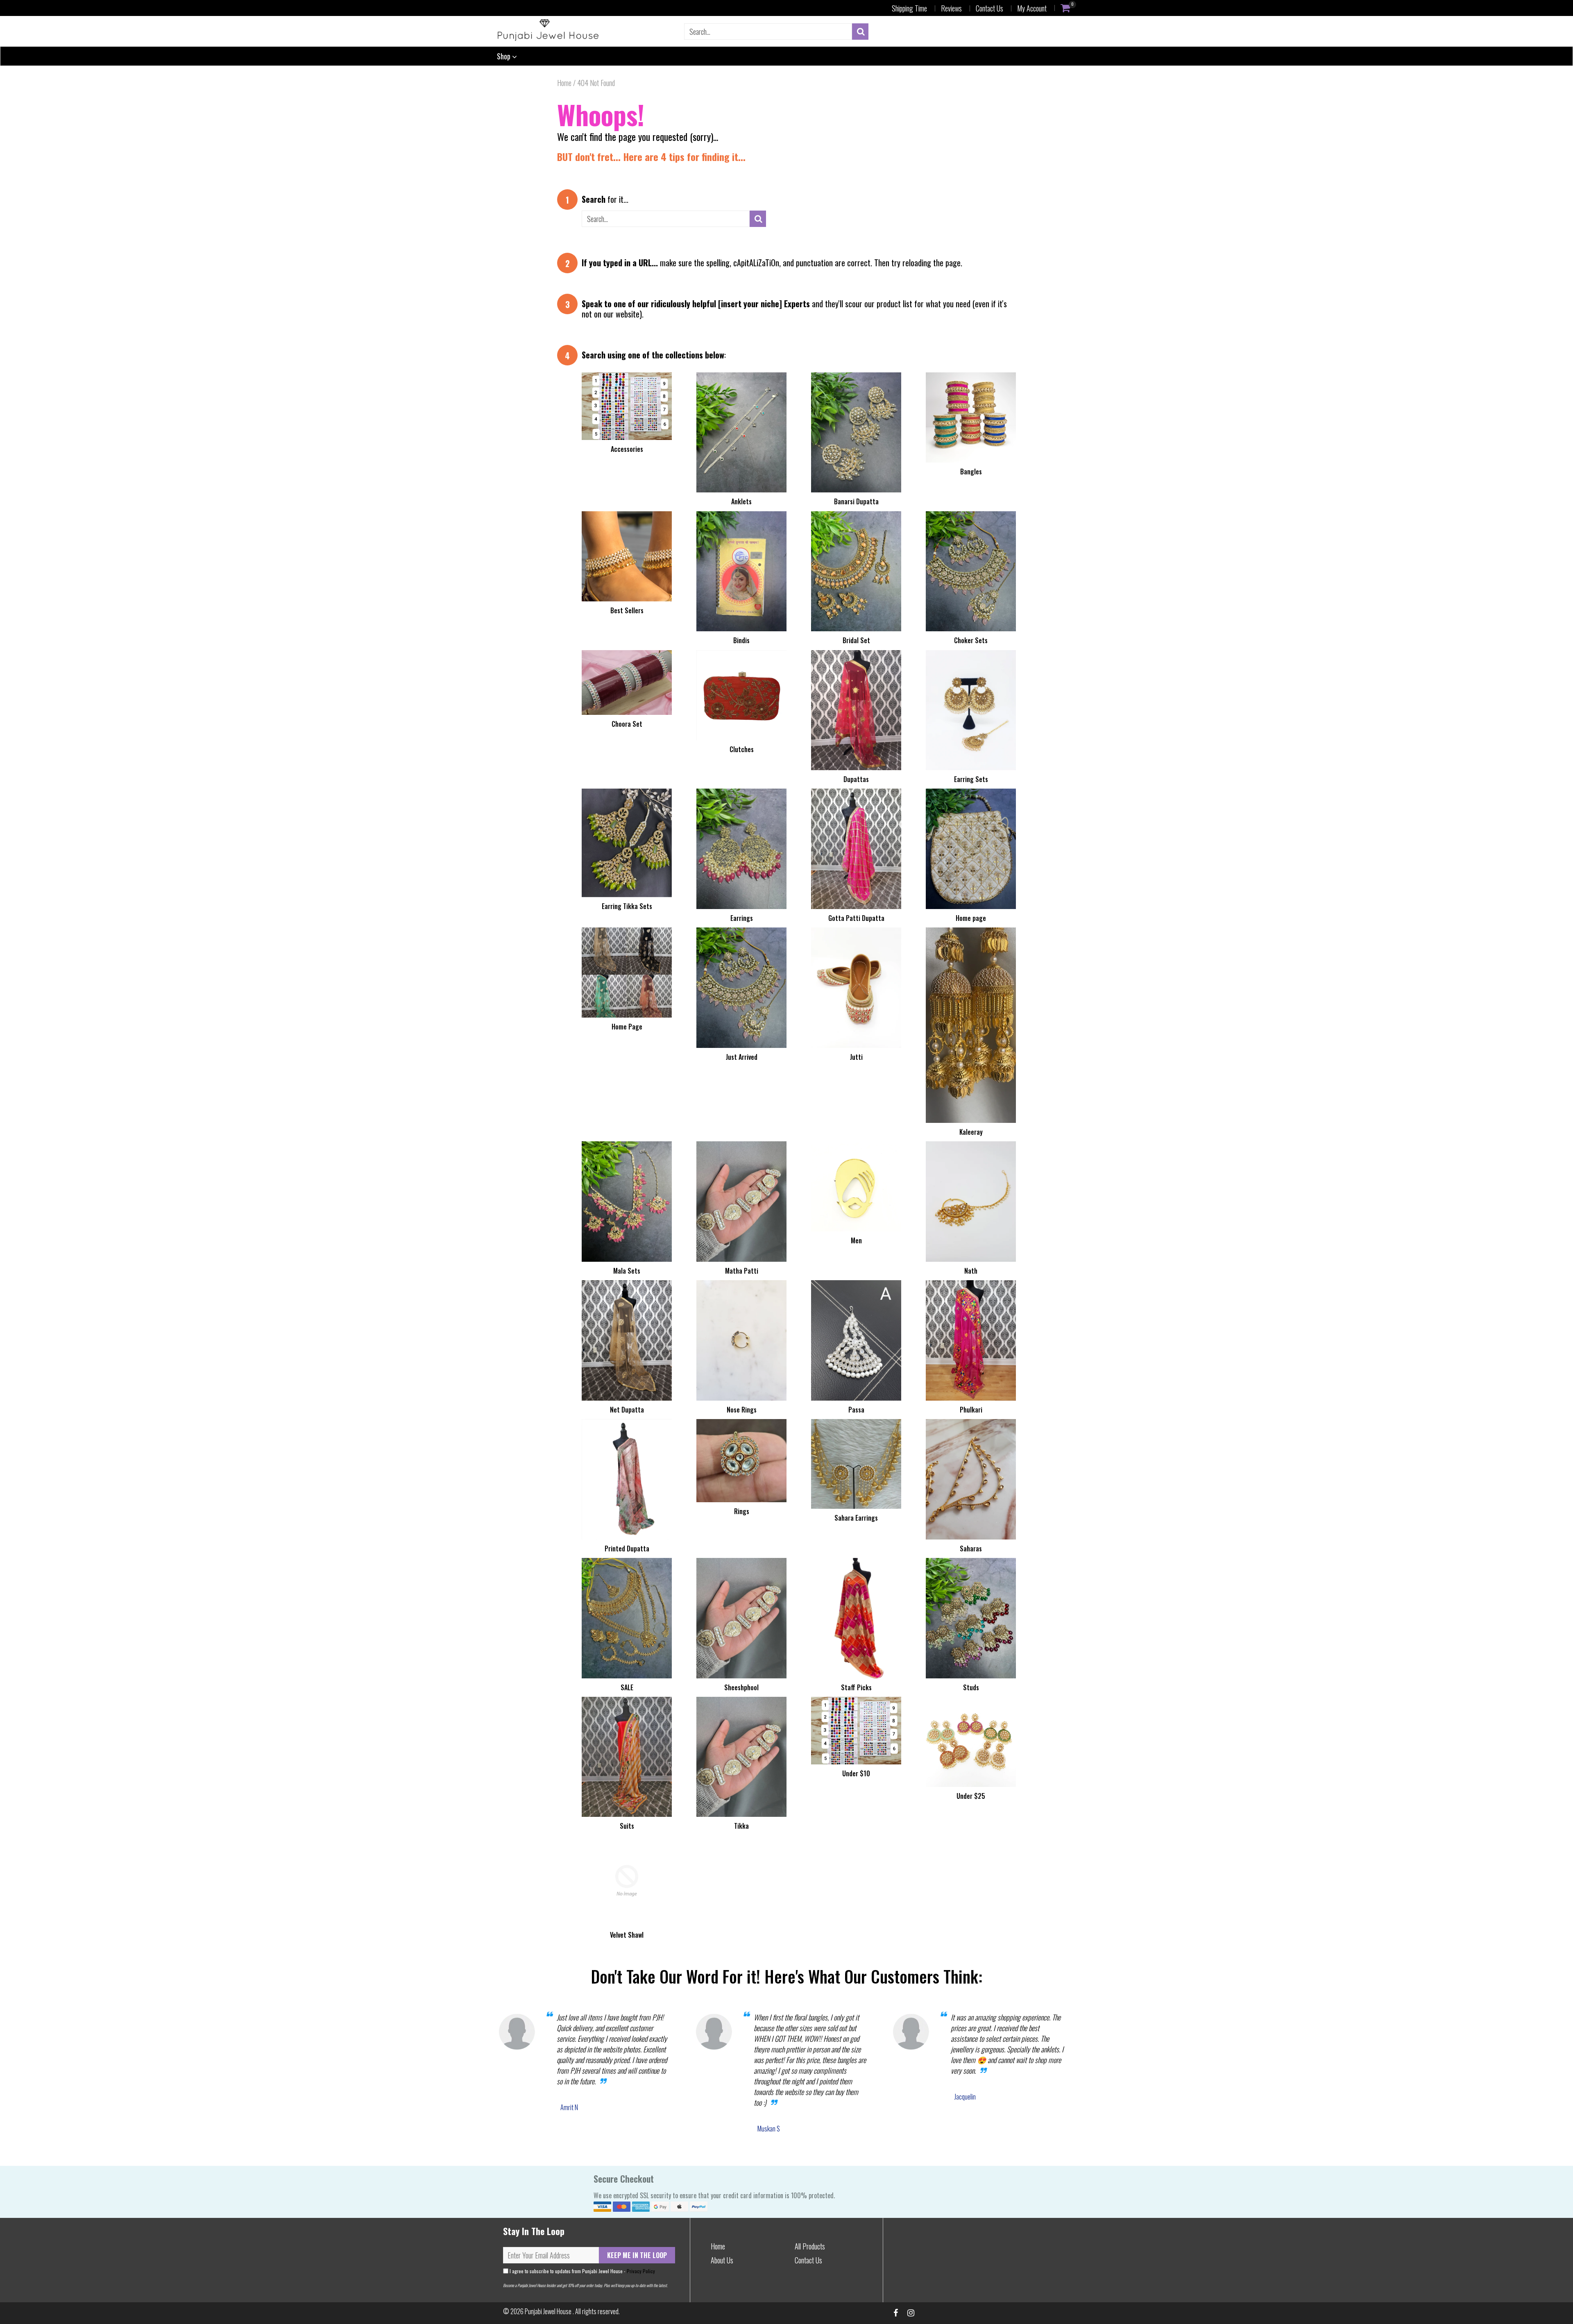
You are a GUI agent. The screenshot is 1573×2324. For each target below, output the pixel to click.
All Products (810, 2246)
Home (564, 83)
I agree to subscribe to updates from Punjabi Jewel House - (582, 2271)
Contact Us (989, 8)
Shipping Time (909, 8)
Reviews (951, 8)
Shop (504, 56)
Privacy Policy (641, 2271)
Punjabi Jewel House (549, 2311)
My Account (1032, 8)
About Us (722, 2260)
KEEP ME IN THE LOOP (637, 2255)
